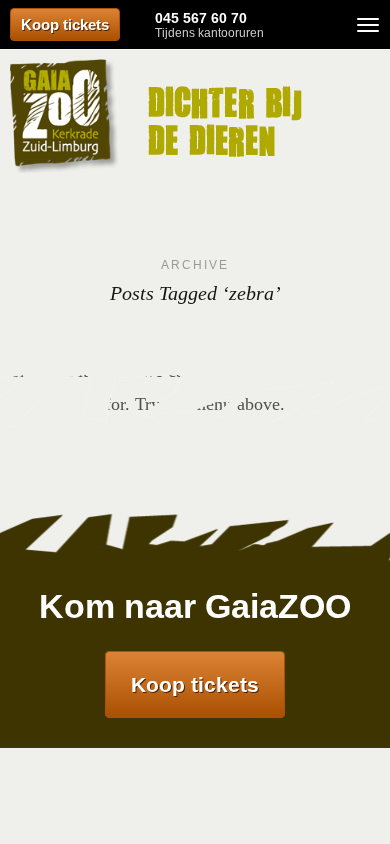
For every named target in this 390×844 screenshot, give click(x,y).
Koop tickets (65, 24)
